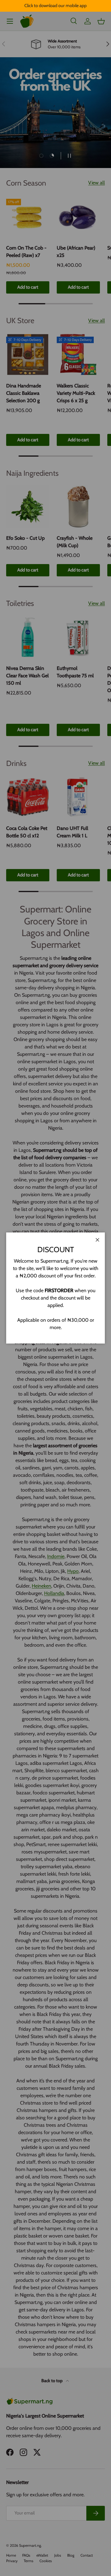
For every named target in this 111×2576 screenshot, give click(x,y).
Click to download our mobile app (55, 6)
